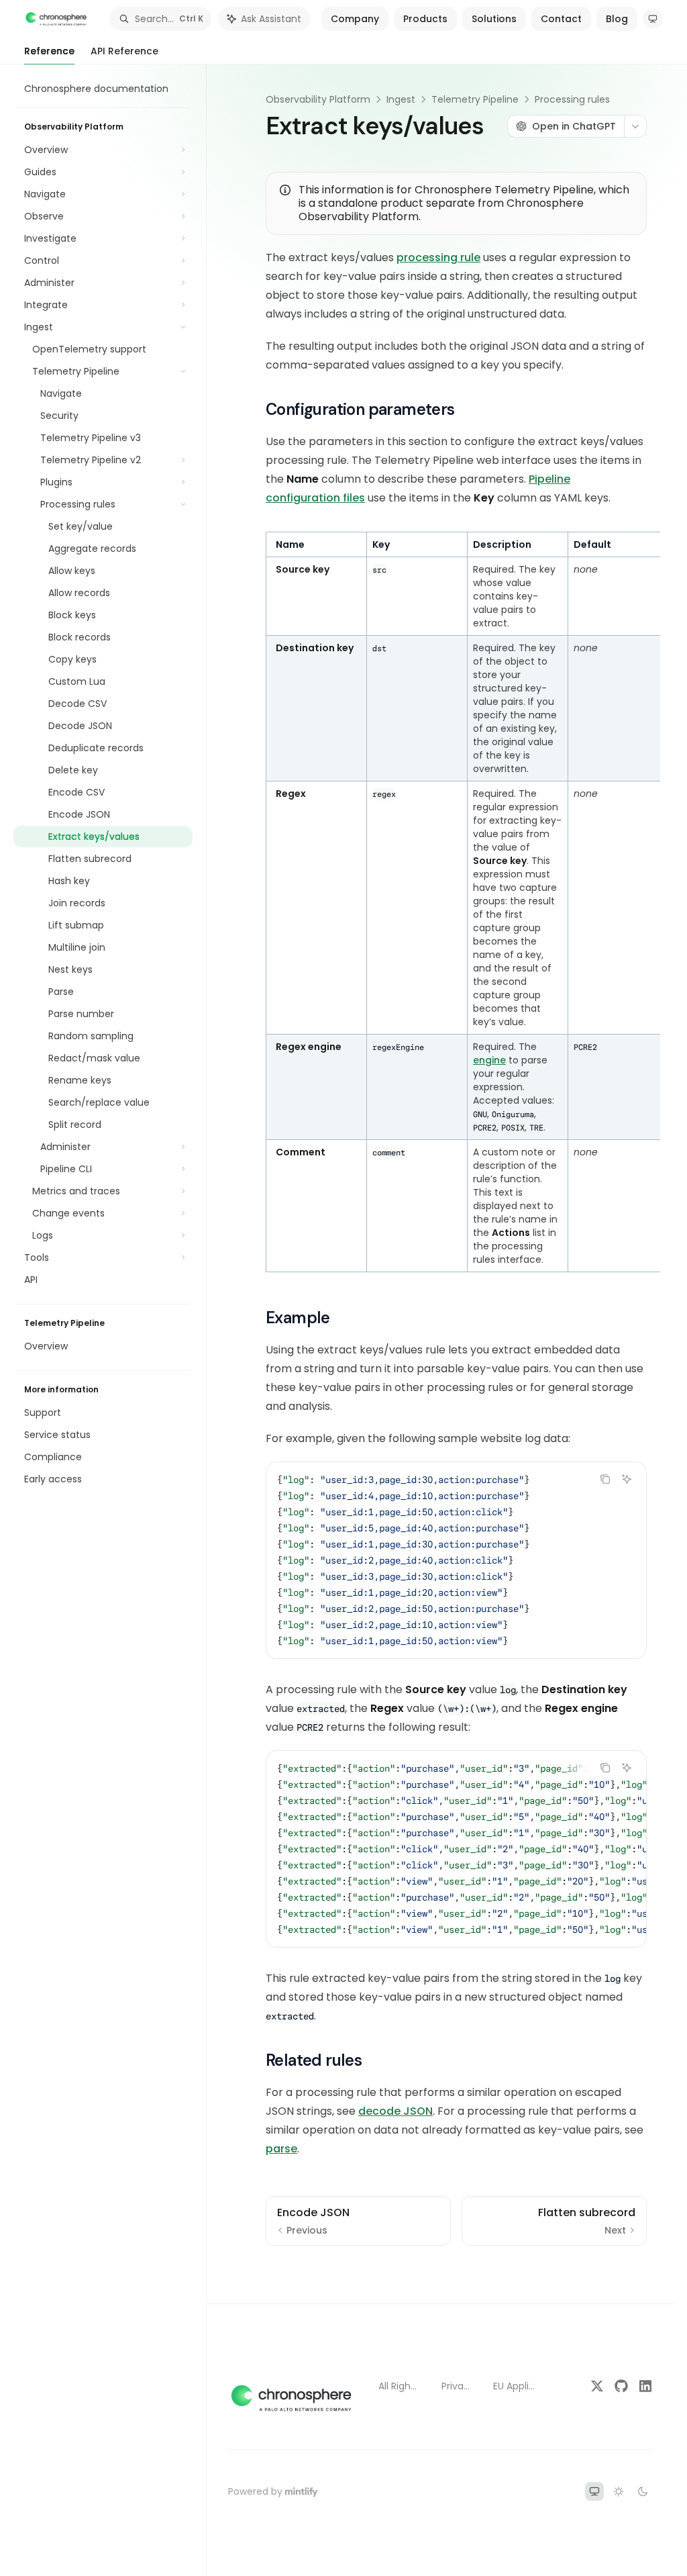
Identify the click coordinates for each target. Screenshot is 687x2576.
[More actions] (635, 126)
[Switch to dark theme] (643, 2491)
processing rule (438, 257)
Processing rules (572, 99)
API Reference (124, 51)
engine (489, 1060)
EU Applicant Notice (515, 2386)
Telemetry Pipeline (475, 99)
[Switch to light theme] (619, 2491)
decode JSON (395, 2111)
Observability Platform (318, 99)
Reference (49, 51)
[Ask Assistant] (627, 1479)
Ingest (401, 99)
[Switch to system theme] (594, 2491)
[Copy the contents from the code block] (605, 1479)
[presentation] (456, 1849)
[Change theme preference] (653, 19)
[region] (456, 902)
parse (281, 2149)
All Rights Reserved (399, 2386)
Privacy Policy (457, 2386)
